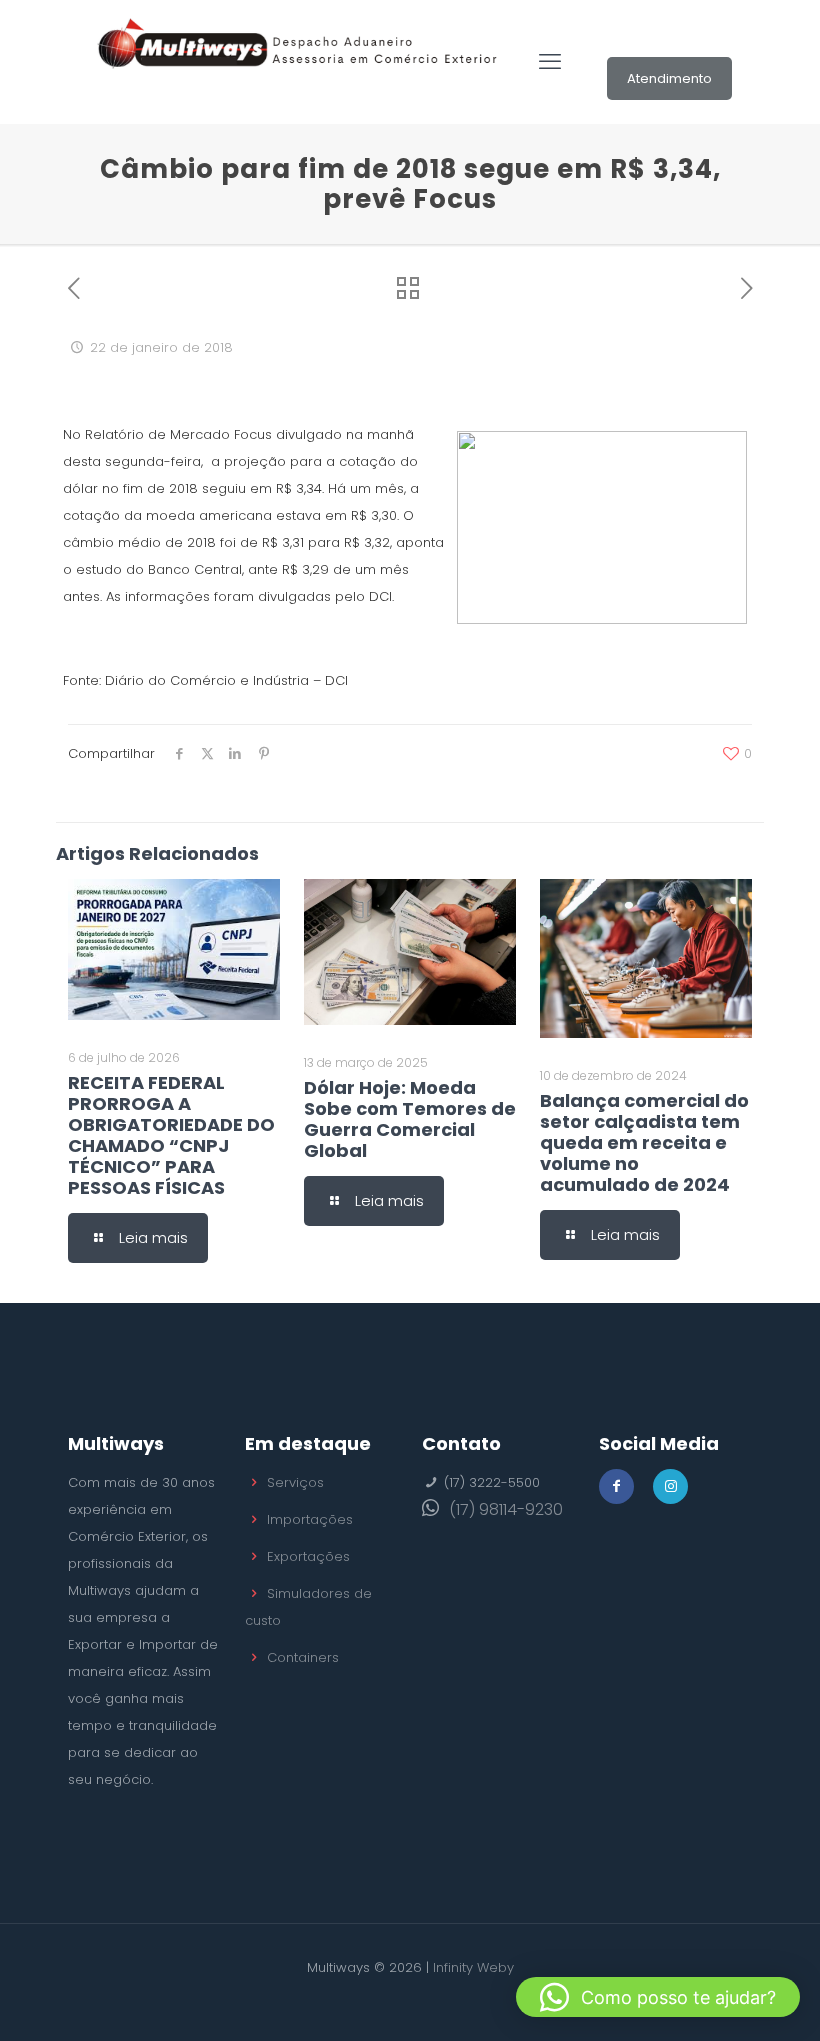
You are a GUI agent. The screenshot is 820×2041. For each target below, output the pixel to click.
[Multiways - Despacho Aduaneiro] (298, 61)
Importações (310, 1519)
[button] (658, 1997)
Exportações (308, 1556)
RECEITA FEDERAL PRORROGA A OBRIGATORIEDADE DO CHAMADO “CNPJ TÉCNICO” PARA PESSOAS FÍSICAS (171, 1135)
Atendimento (669, 78)
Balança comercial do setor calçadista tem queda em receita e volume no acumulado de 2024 (644, 1142)
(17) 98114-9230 (506, 1509)
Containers (303, 1657)
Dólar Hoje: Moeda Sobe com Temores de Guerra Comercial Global (410, 1119)
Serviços (295, 1482)
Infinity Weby (473, 1967)
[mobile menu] (550, 62)
